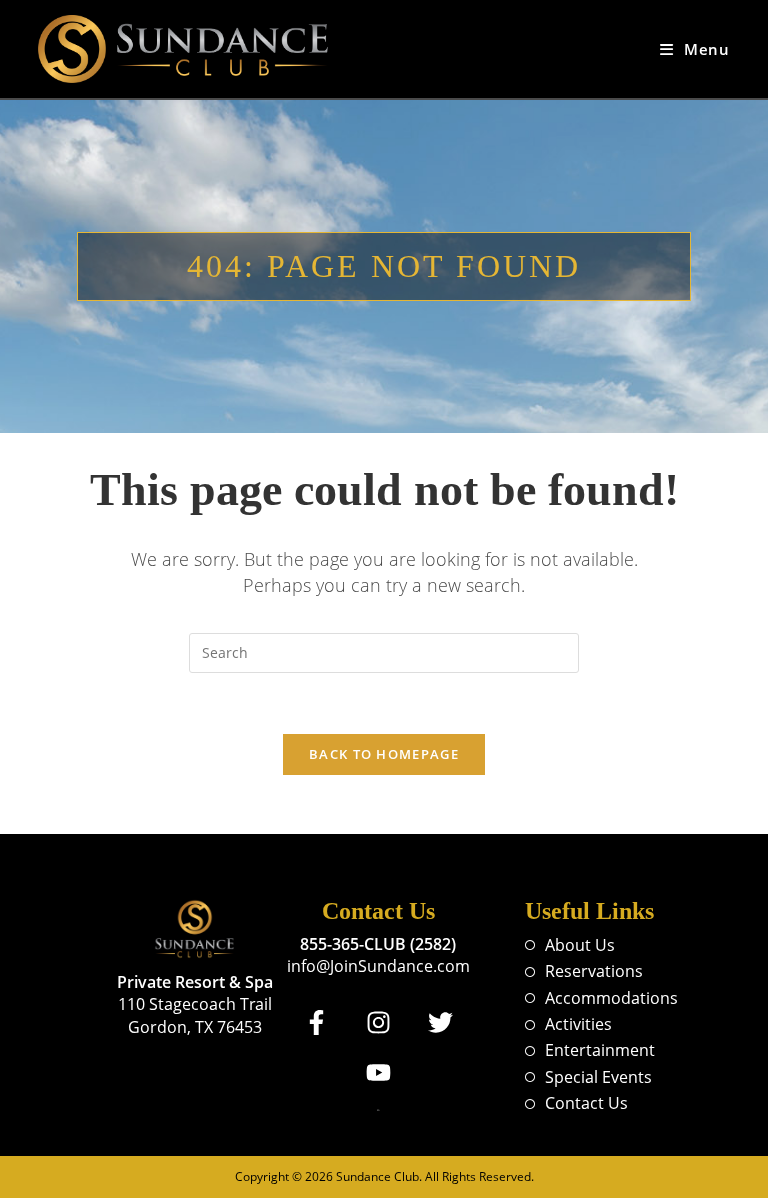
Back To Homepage (384, 754)
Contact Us (586, 1103)
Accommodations (611, 998)
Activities (578, 1024)
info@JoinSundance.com (378, 966)
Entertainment (600, 1050)
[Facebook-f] (316, 1023)
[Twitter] (440, 1023)
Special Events (598, 1077)
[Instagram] (378, 1023)
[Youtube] (378, 1073)
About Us (580, 945)
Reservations (594, 971)
